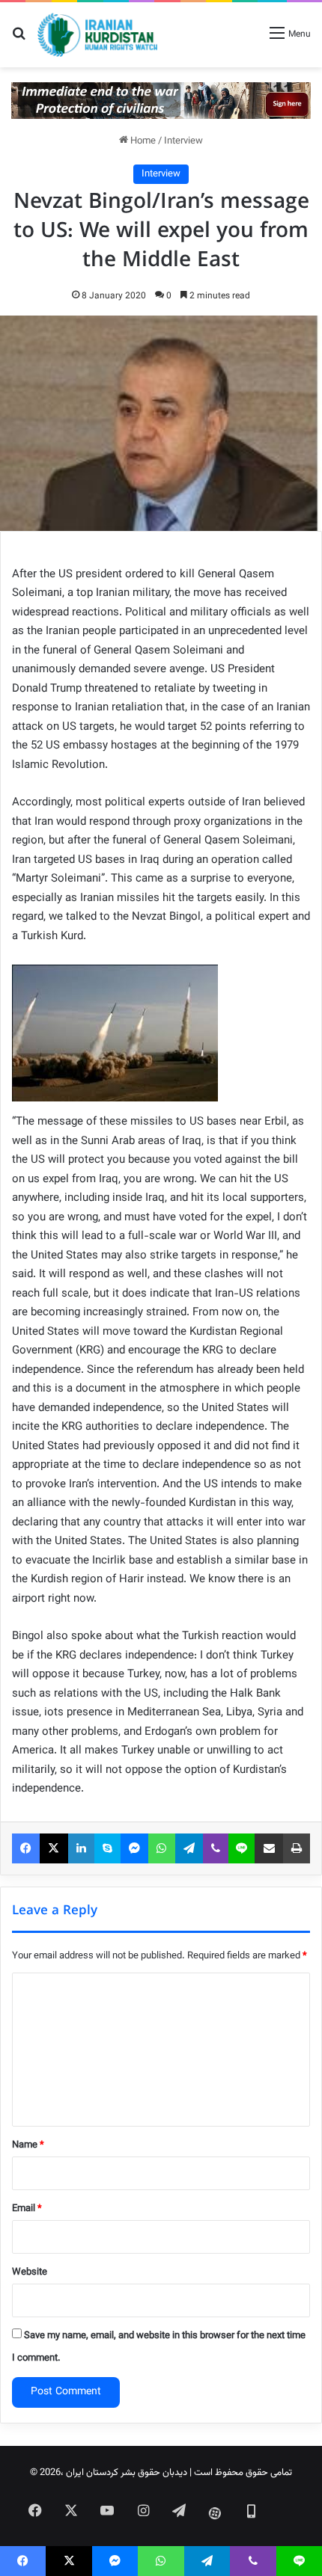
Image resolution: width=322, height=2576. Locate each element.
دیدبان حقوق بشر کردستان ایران (127, 2473)
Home (142, 141)
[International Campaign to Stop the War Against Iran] (161, 101)
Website (30, 2272)
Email (27, 2209)
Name (28, 2145)
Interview (183, 141)
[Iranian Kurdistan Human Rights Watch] (97, 35)
